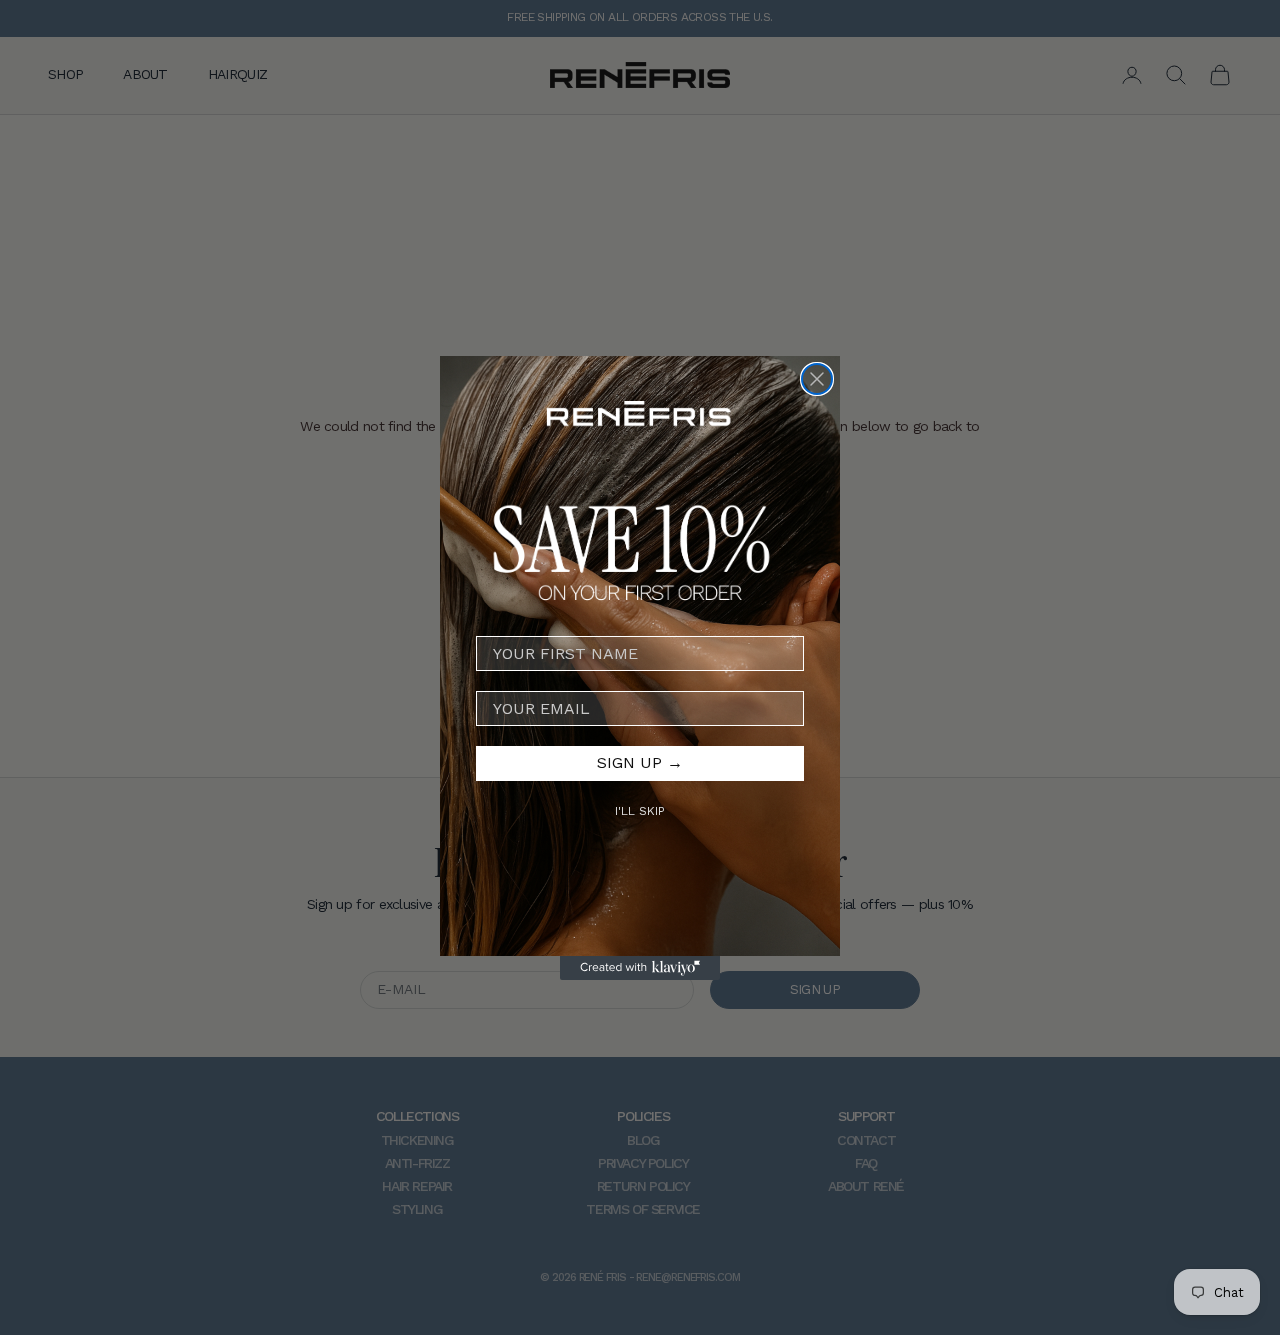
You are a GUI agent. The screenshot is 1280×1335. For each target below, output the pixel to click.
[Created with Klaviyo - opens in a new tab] (640, 968)
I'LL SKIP (640, 810)
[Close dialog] (817, 379)
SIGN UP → (640, 762)
